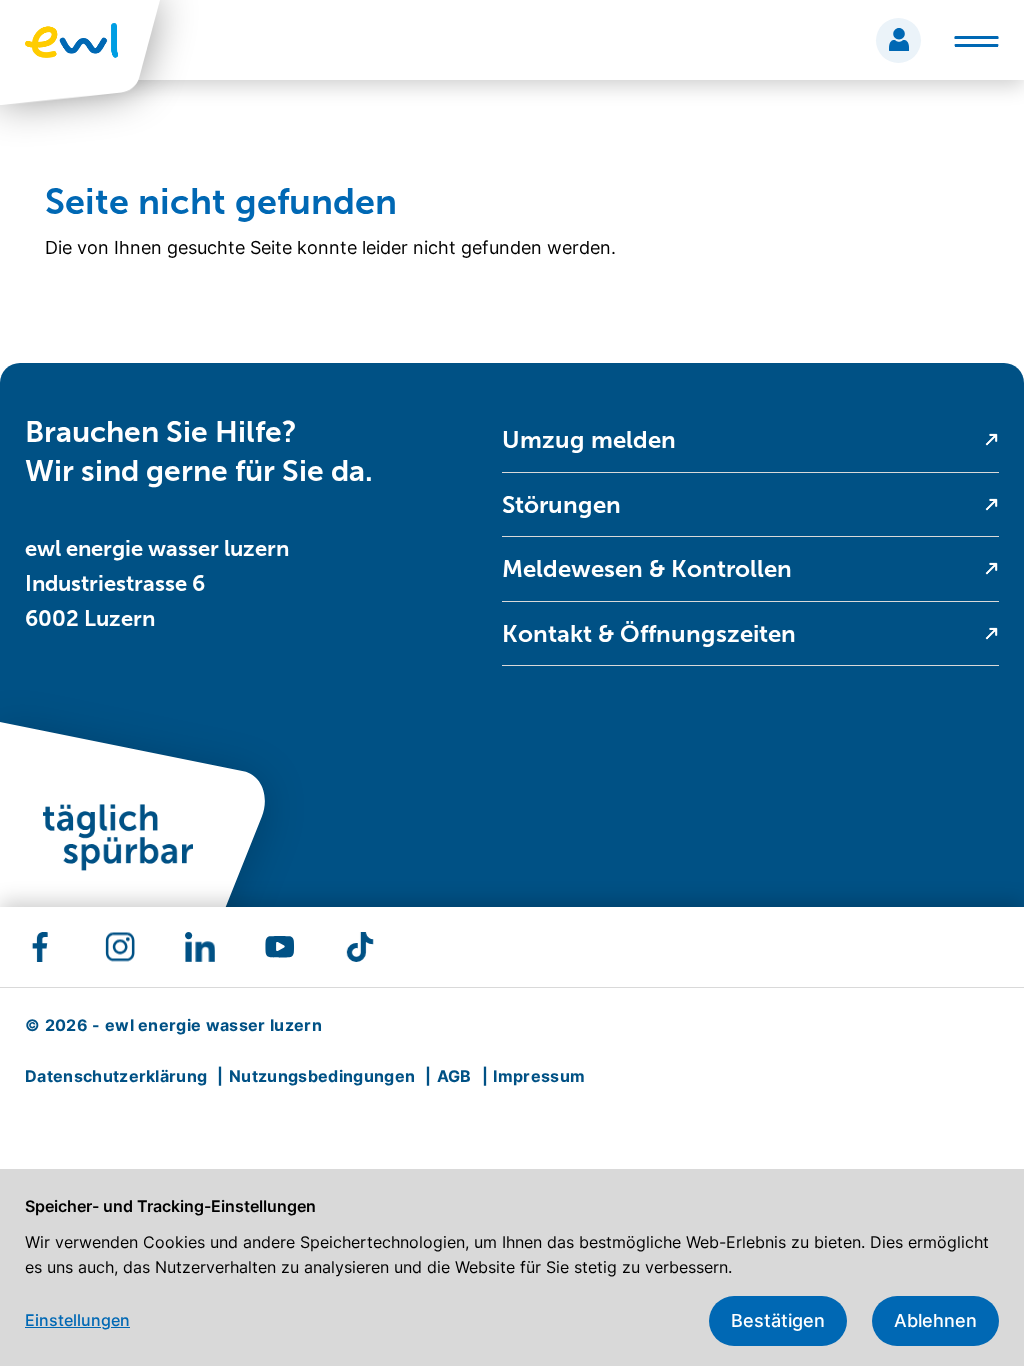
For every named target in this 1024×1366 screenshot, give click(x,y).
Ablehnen (935, 1320)
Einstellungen (77, 1320)
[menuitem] (750, 440)
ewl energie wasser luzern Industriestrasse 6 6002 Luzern (157, 583)
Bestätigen (778, 1320)
